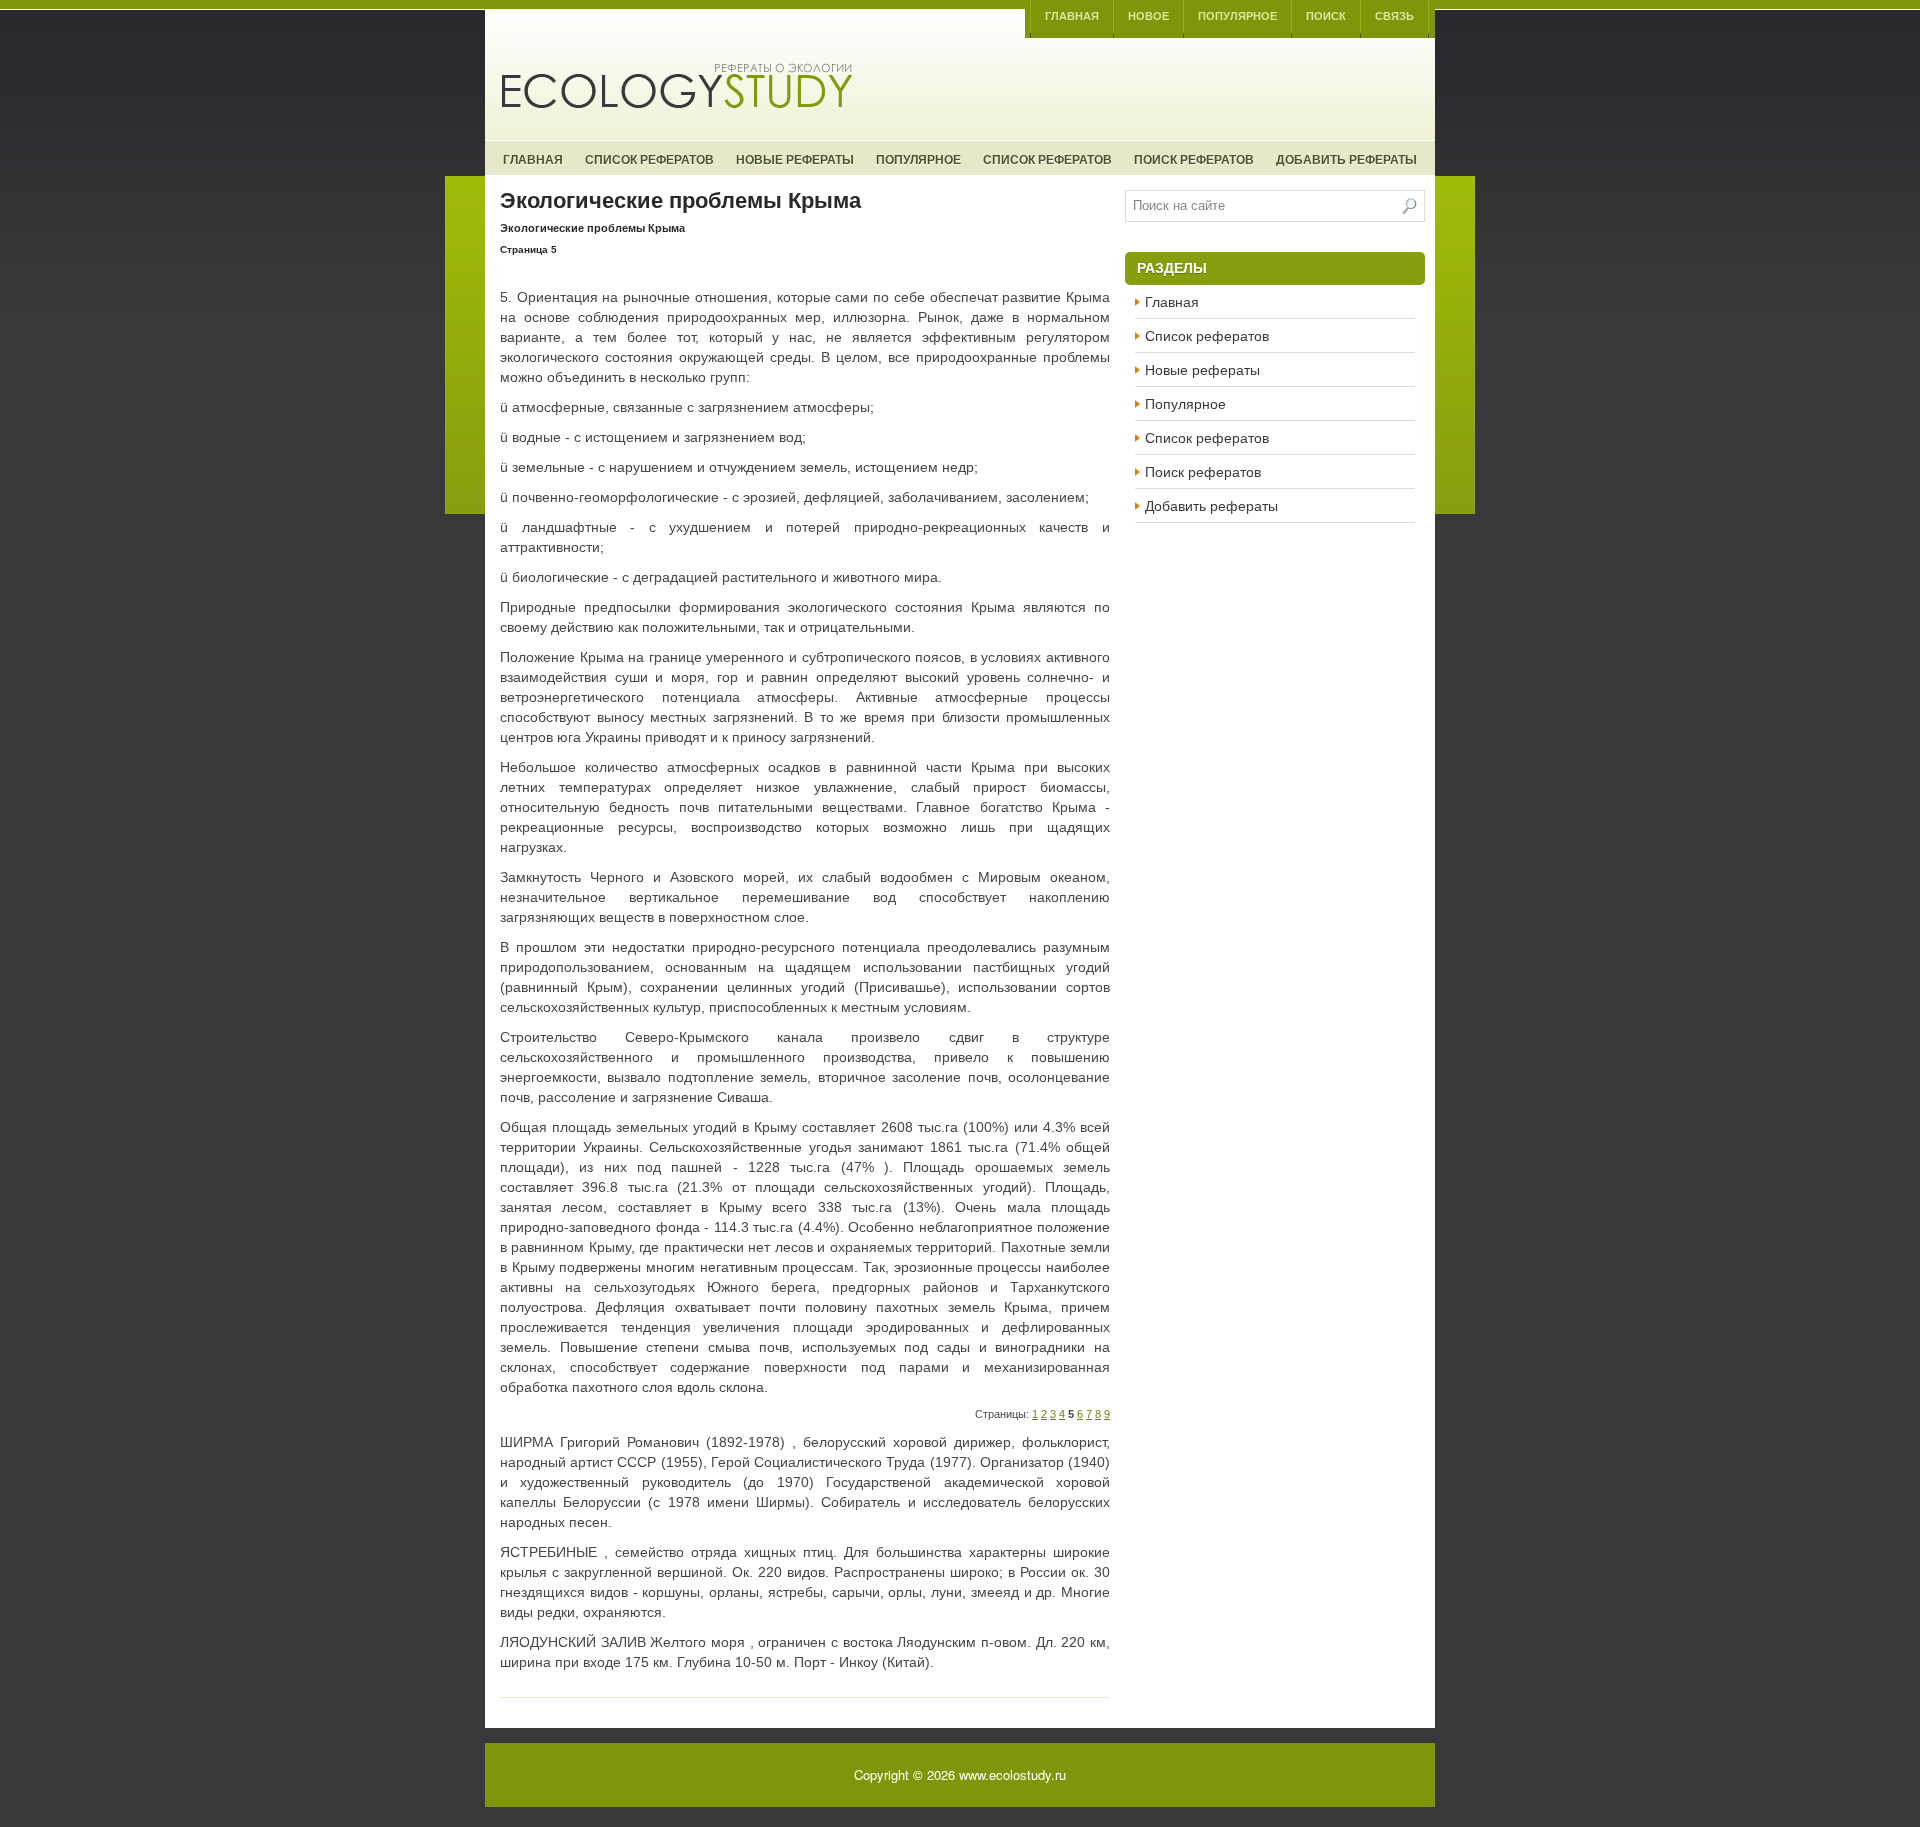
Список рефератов (649, 159)
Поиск (1326, 16)
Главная (1072, 16)
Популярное (1237, 16)
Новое (1148, 16)
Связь (1394, 16)
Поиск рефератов (1194, 159)
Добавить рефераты (1346, 159)
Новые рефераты (795, 159)
